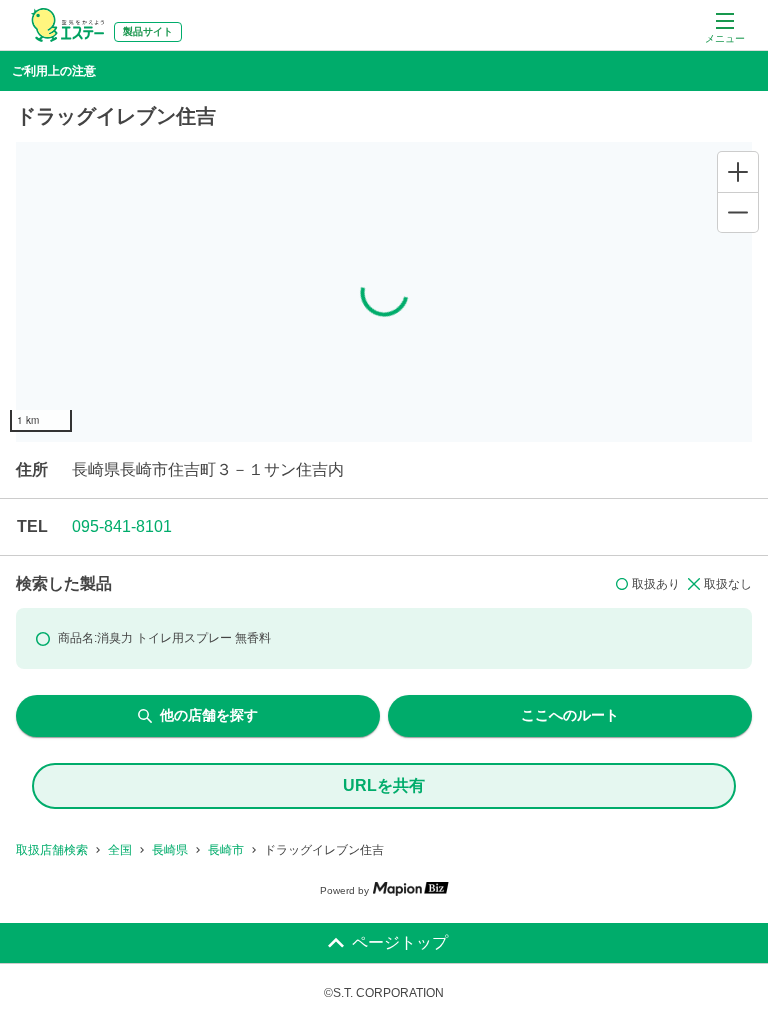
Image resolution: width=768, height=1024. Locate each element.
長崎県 (170, 850)
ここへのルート (570, 715)
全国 (120, 850)
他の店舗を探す (209, 715)
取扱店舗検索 (52, 850)
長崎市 (226, 850)
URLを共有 (384, 785)
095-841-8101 (122, 526)
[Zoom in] (738, 172)
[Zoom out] (738, 212)
